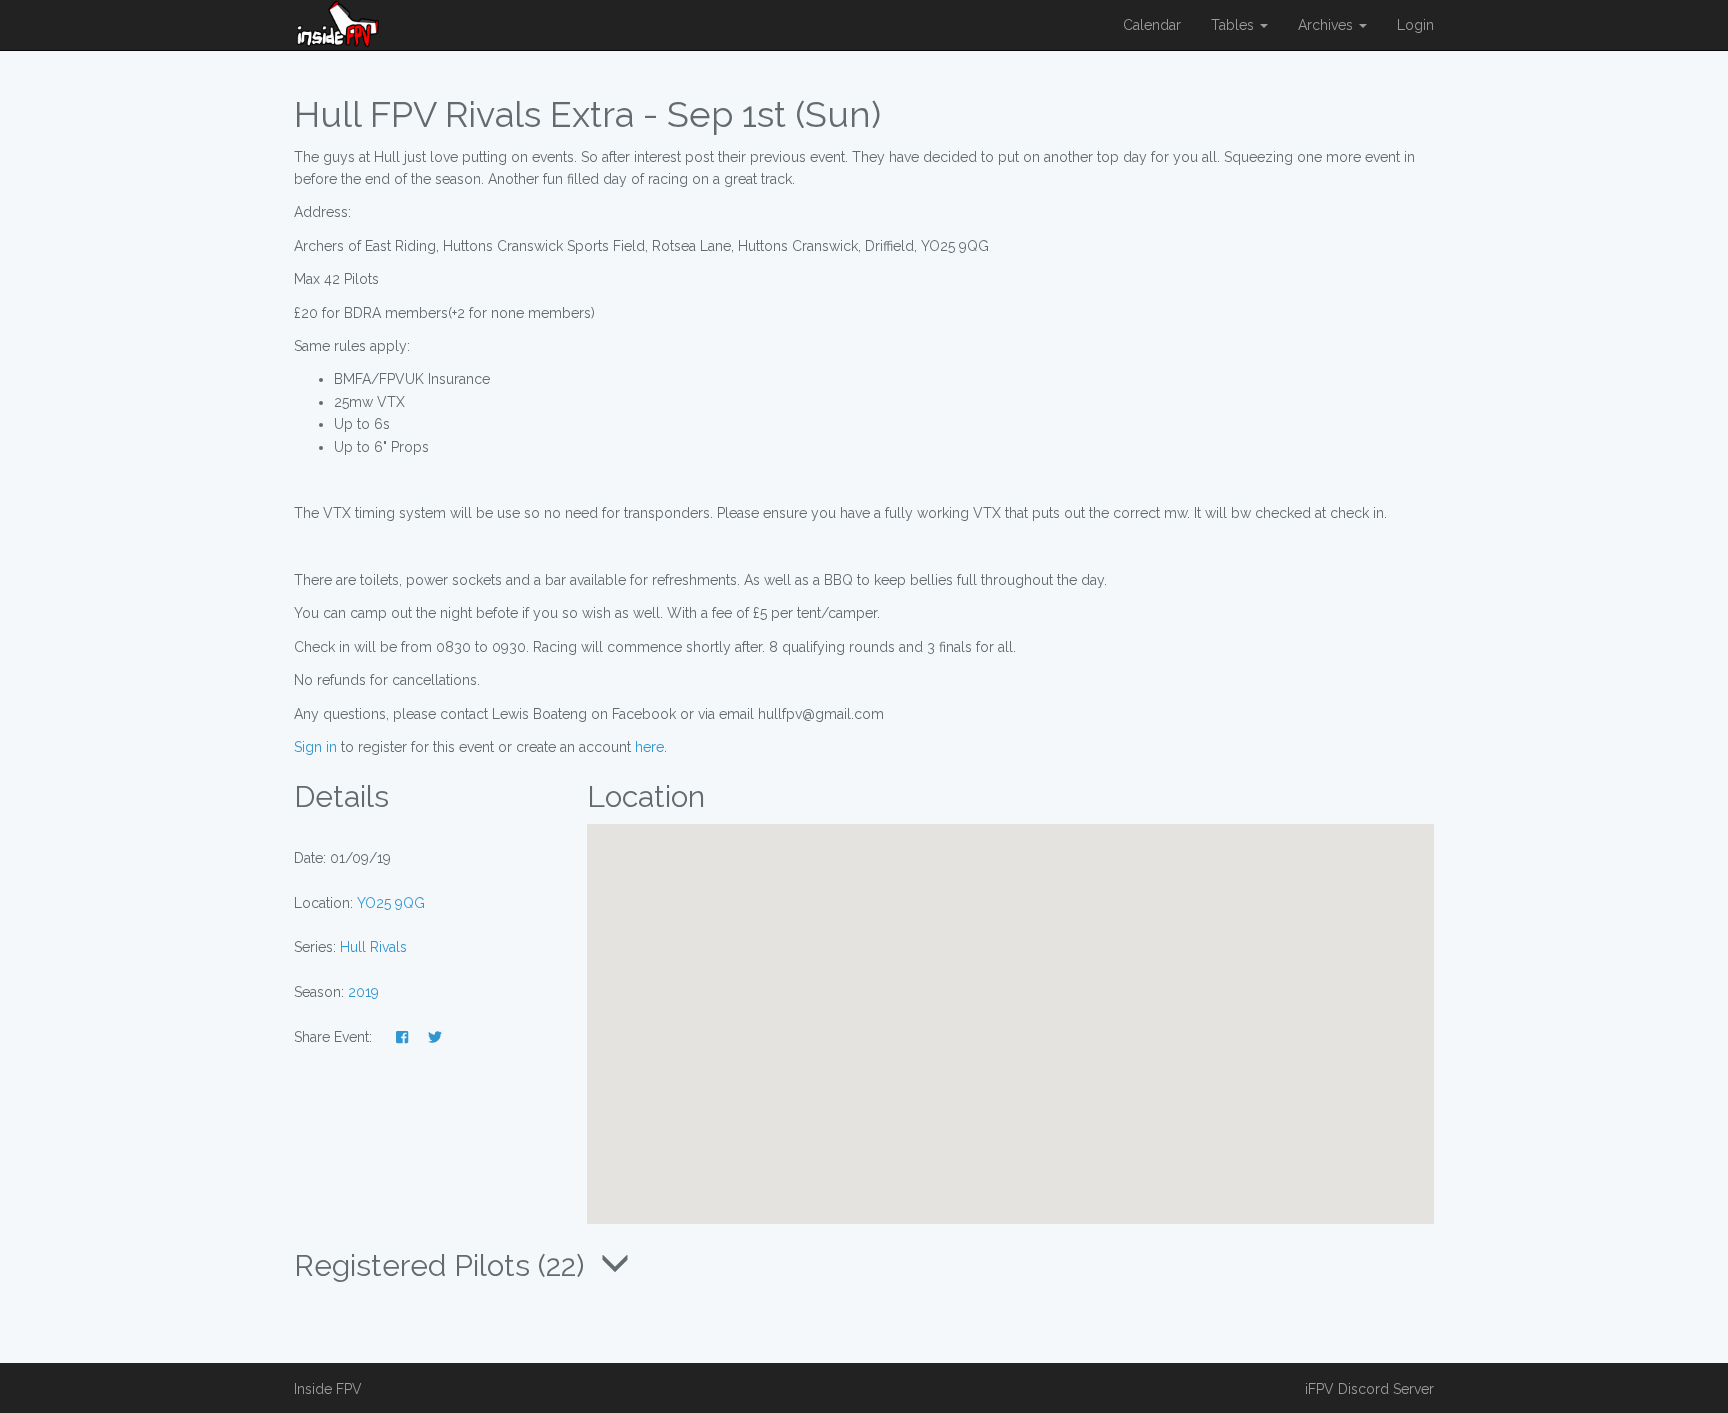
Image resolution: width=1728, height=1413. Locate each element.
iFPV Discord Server (1369, 1389)
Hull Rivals (373, 947)
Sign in (315, 747)
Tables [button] (1234, 25)
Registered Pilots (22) (443, 1265)
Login (1415, 25)
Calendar (1152, 25)
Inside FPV (328, 1389)
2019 (363, 992)
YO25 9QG (391, 903)
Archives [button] (1327, 25)
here (649, 747)
